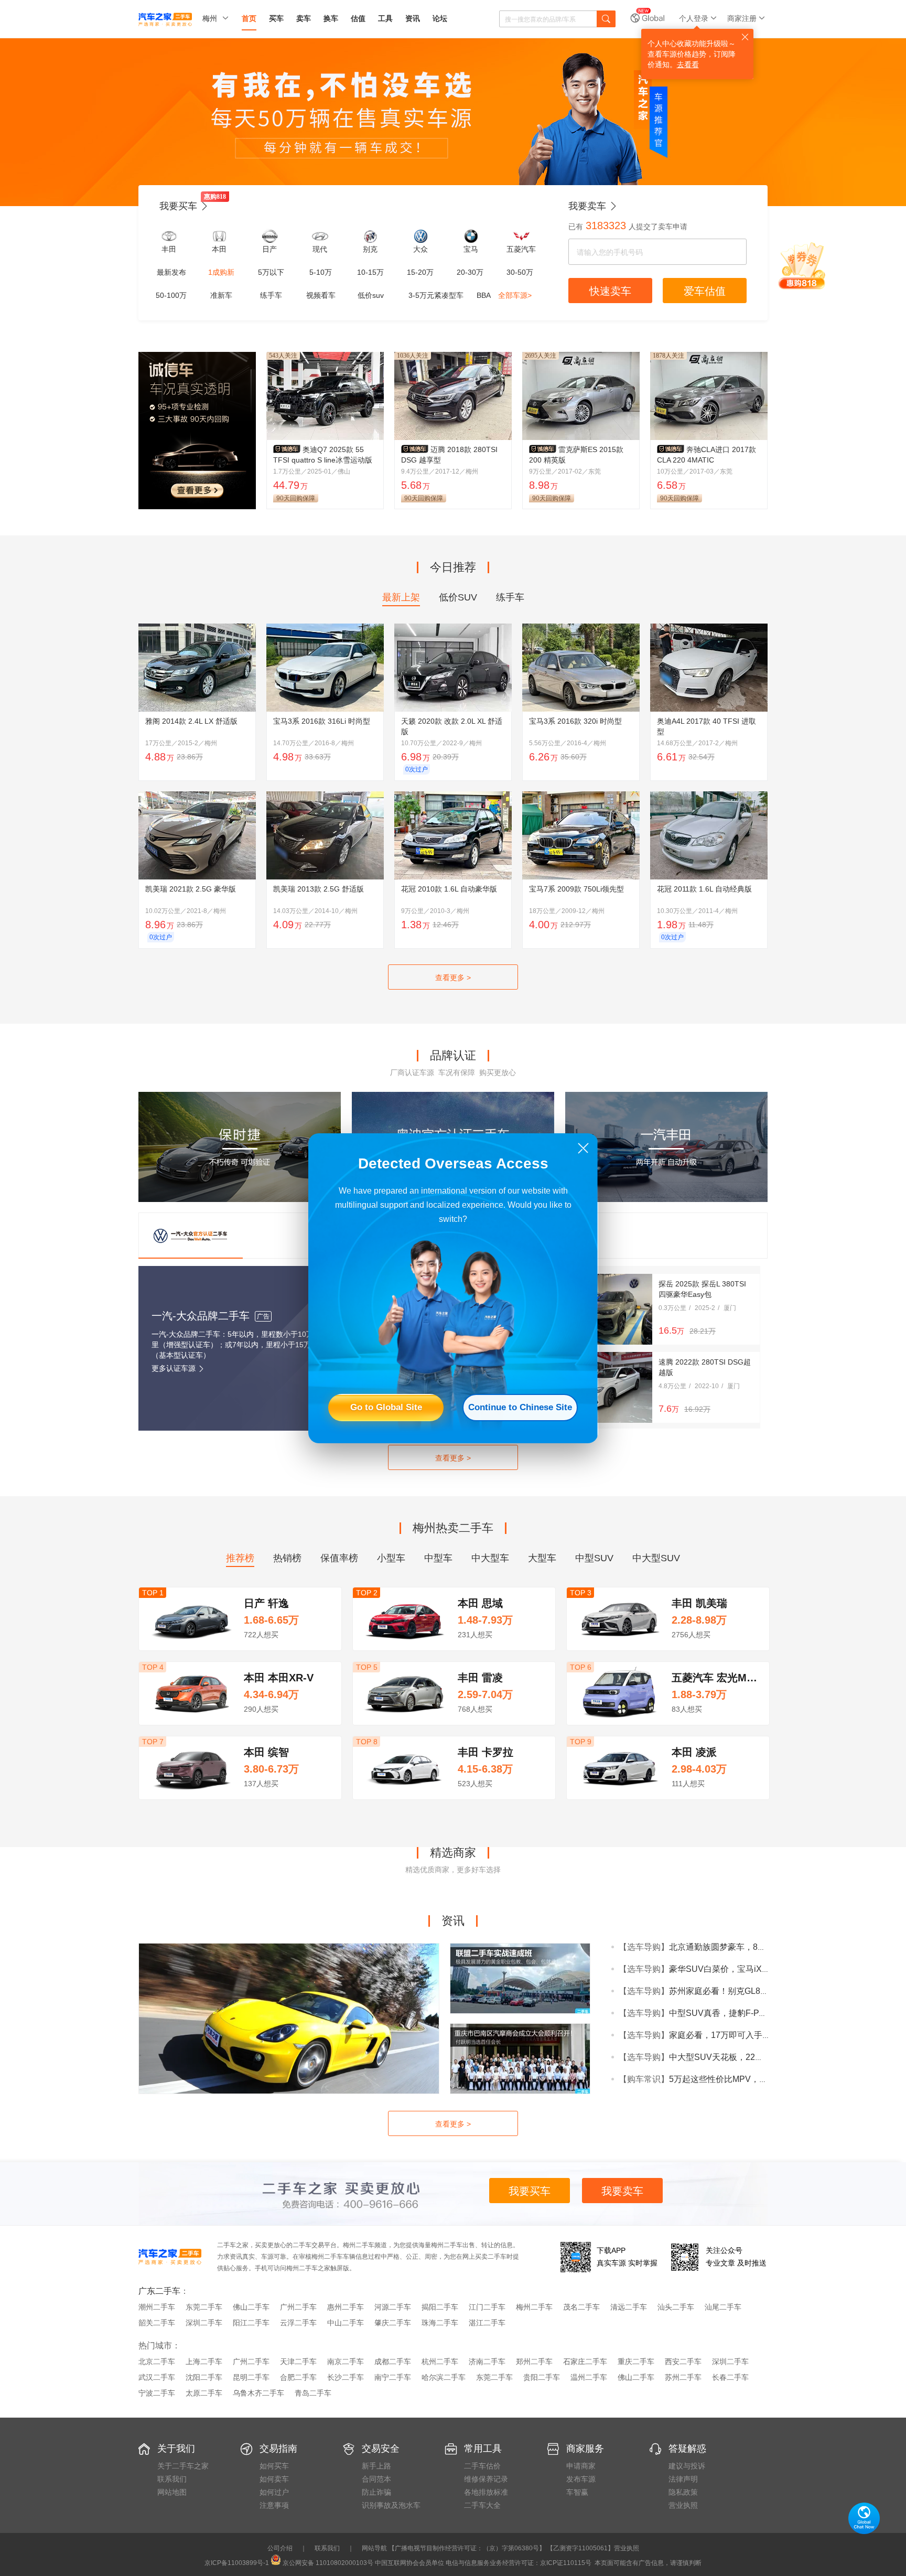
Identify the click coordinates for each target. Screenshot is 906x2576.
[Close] (583, 1148)
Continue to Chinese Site (520, 1407)
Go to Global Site (386, 1407)
